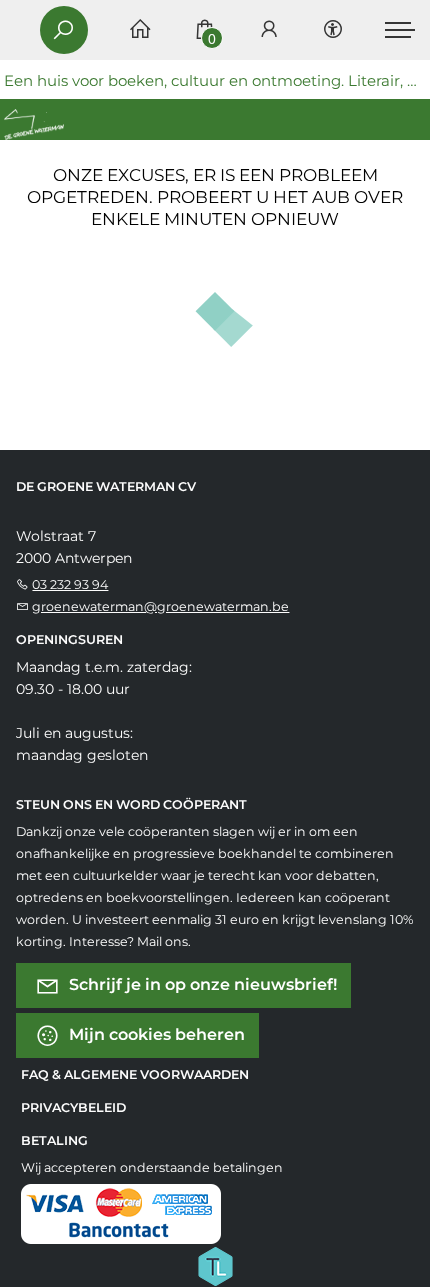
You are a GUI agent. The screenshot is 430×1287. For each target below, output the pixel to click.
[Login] (269, 30)
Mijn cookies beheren (155, 1033)
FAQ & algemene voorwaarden (135, 1074)
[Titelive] (215, 1264)
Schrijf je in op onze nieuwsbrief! (201, 983)
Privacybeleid (73, 1107)
